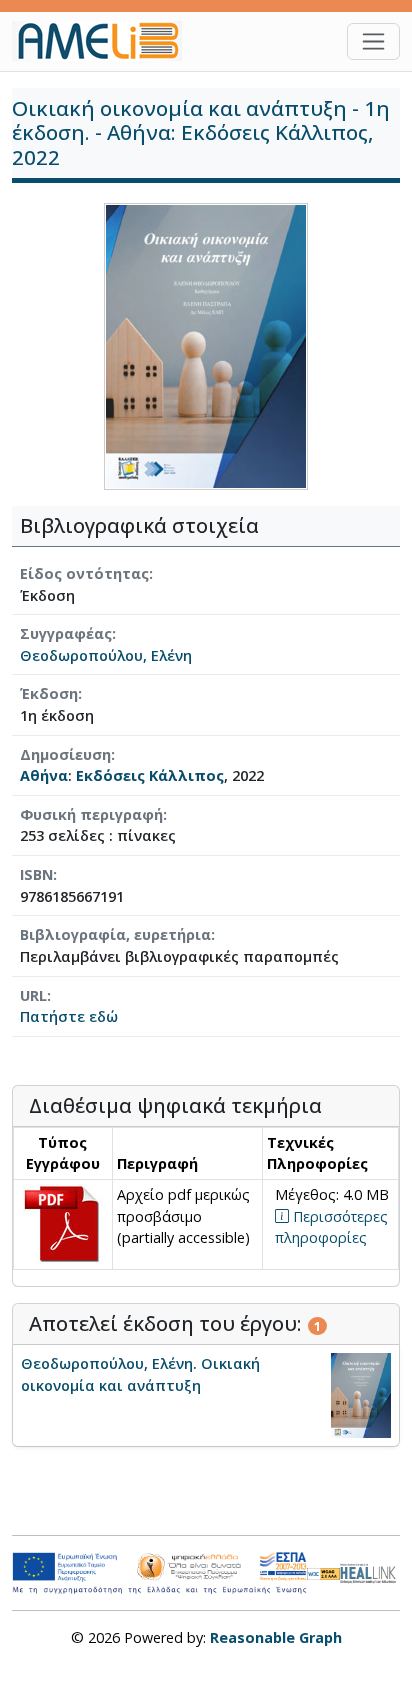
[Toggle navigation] (373, 41)
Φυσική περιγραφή (91, 814)
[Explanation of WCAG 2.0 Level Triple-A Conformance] (324, 1573)
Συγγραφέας (66, 633)
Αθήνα (44, 775)
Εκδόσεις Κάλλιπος (150, 775)
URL (33, 995)
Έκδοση (49, 693)
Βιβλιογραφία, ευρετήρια (115, 934)
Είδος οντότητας (84, 573)
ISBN (36, 874)
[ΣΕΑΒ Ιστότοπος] (370, 1571)
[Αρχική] (105, 41)
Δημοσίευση (65, 754)
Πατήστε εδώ (69, 1016)
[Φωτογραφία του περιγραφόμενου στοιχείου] (206, 344)
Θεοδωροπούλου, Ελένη (106, 655)
